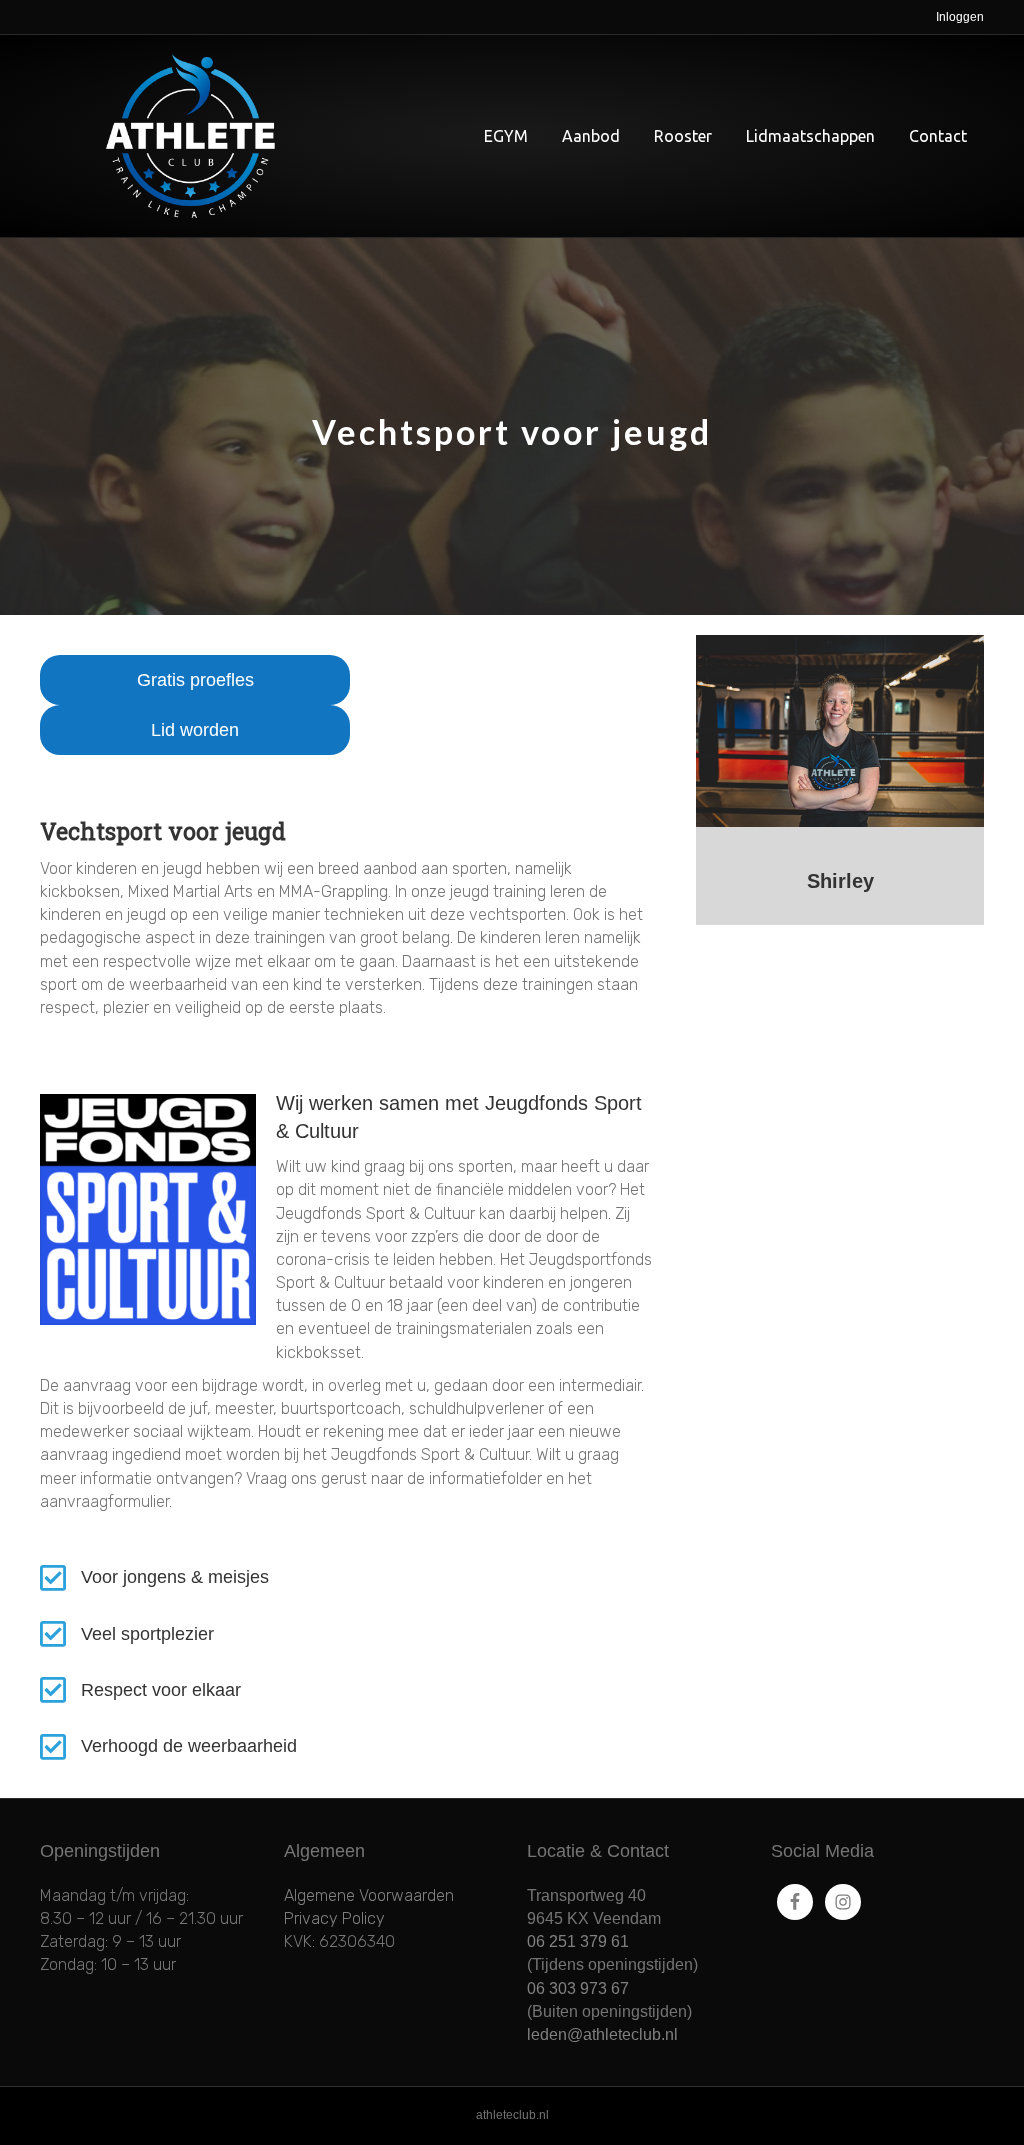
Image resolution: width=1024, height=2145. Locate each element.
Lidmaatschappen (810, 136)
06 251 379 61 (578, 1941)
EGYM (506, 136)
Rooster (683, 136)
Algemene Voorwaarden (369, 1895)
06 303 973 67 (578, 1988)
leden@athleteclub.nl (602, 2034)
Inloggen (960, 17)
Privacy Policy (334, 1918)
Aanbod (591, 136)
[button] (195, 680)
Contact (938, 136)
